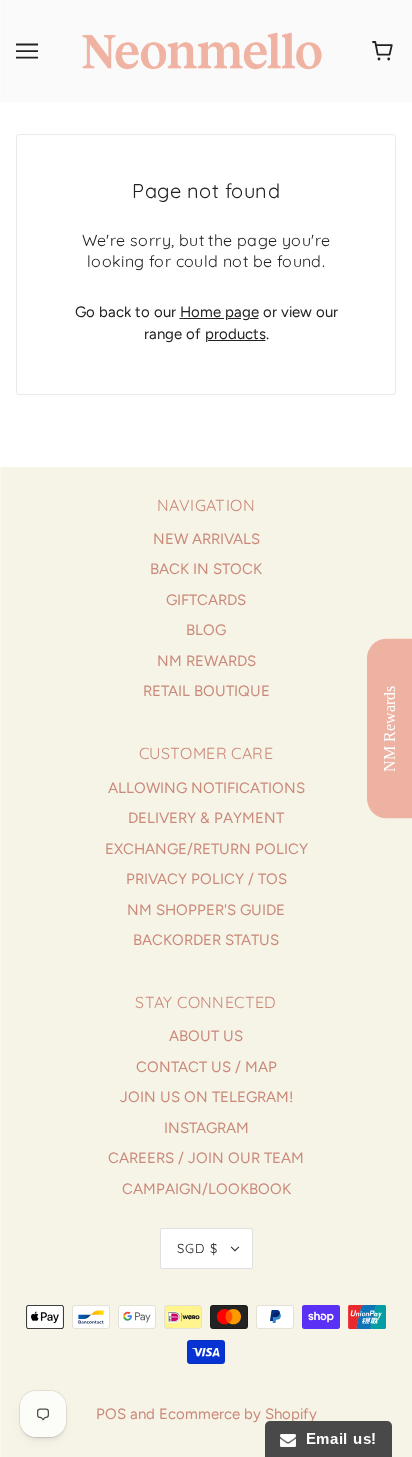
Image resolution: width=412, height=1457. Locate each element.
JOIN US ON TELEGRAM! (206, 1097)
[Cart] (385, 51)
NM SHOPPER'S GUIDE (206, 910)
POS (111, 1414)
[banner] (202, 50)
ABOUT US (206, 1036)
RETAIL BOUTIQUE (206, 691)
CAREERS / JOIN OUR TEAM (206, 1158)
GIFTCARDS (206, 600)
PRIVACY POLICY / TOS (206, 879)
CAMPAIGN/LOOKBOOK (206, 1189)
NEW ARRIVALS (206, 539)
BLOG (206, 630)
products (235, 334)
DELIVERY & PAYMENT (206, 818)
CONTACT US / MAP (206, 1067)
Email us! (336, 1438)
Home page (219, 312)
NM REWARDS (206, 661)
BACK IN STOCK (206, 569)
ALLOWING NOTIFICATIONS (206, 788)
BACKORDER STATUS (206, 940)
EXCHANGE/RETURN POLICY (206, 849)
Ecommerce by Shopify (238, 1414)
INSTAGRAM (206, 1128)
